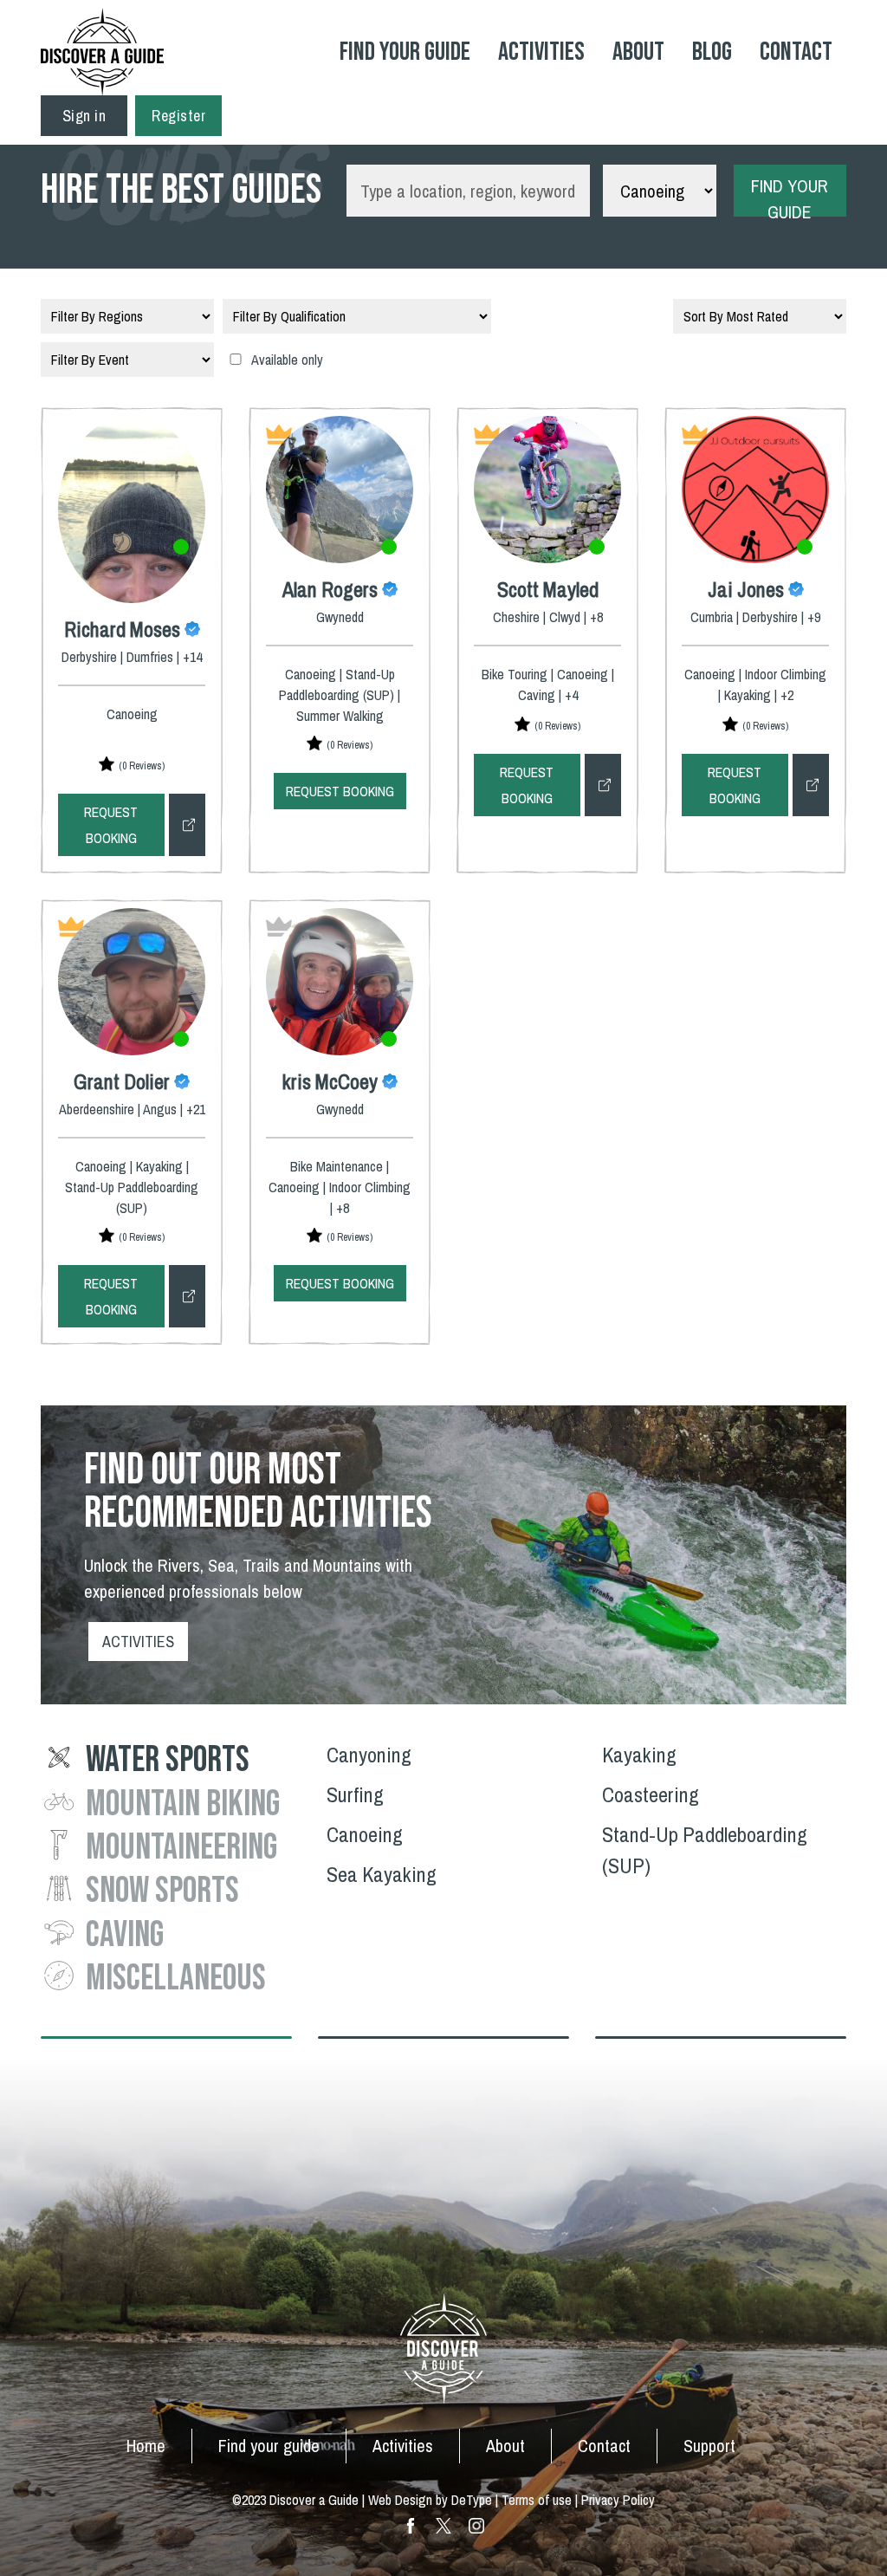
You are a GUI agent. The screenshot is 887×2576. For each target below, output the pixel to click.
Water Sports (168, 1760)
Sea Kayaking (382, 1874)
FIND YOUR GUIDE (790, 195)
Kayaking (639, 1755)
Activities (541, 52)
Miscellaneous (176, 1979)
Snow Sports (162, 1891)
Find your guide (269, 2446)
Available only (287, 360)
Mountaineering (181, 1848)
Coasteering (651, 1794)
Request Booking (111, 825)
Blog (712, 52)
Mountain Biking (183, 1804)
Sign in (84, 116)
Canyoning (369, 1755)
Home (146, 2446)
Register (178, 116)
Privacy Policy (618, 2500)
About (638, 52)
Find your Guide (405, 52)
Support (709, 2446)
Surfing (355, 1794)
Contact (796, 52)
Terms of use (537, 2500)
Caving (125, 1935)
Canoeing (365, 1834)
